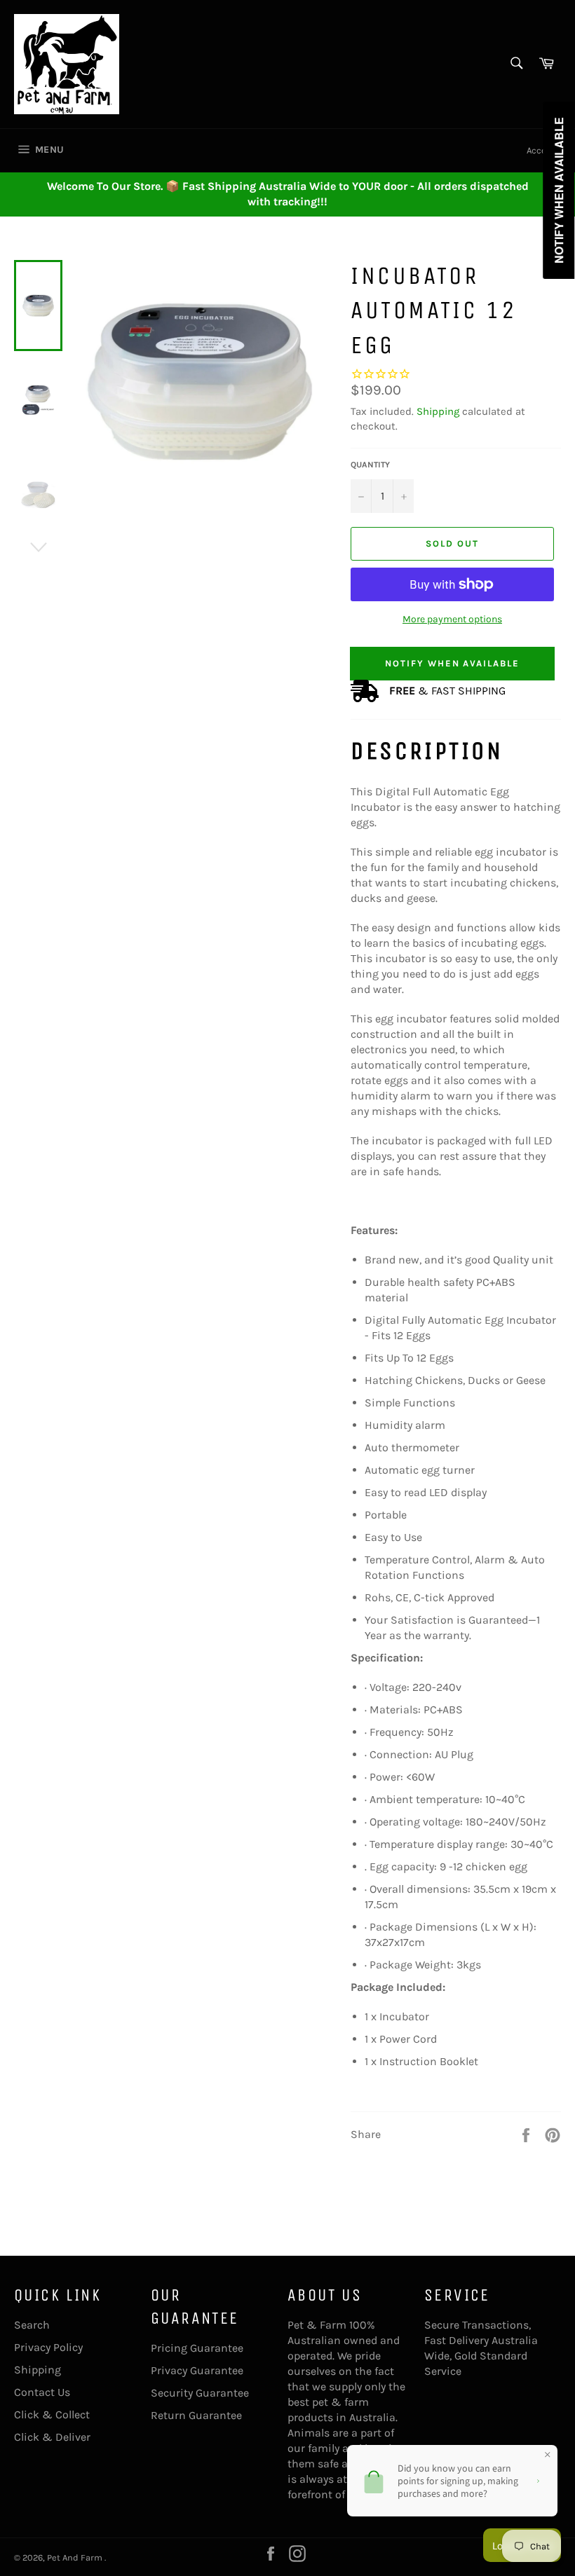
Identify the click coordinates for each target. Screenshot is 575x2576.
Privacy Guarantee (197, 2370)
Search (32, 2325)
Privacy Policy (48, 2347)
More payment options (452, 619)
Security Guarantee (200, 2393)
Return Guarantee (196, 2415)
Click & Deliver (52, 2437)
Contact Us (42, 2392)
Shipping (438, 411)
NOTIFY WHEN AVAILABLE (452, 663)
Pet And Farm (76, 2557)
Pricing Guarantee (197, 2348)
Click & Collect (52, 2414)
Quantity (370, 465)
